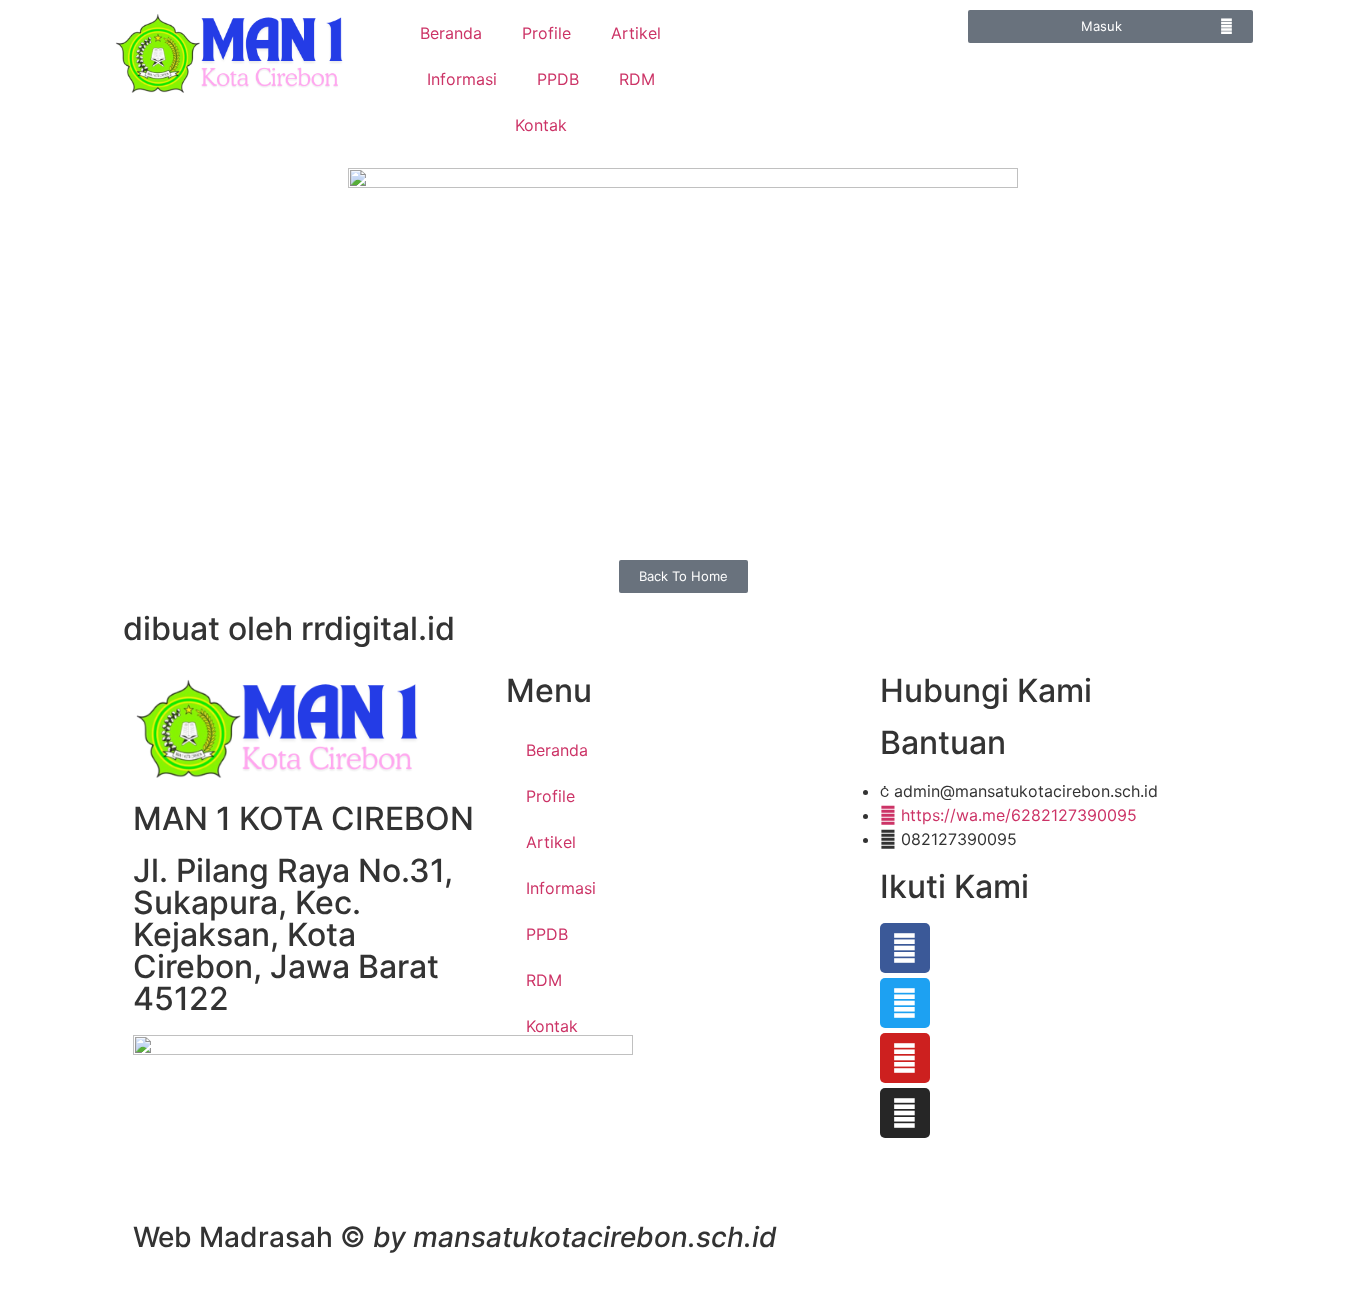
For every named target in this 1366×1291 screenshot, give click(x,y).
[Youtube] (905, 1058)
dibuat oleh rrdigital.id (289, 628)
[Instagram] (905, 1113)
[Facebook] (905, 948)
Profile (546, 33)
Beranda (451, 33)
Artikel (636, 33)
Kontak (541, 125)
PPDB (558, 79)
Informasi (462, 79)
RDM (637, 79)
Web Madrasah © (455, 1237)
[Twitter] (905, 1003)
